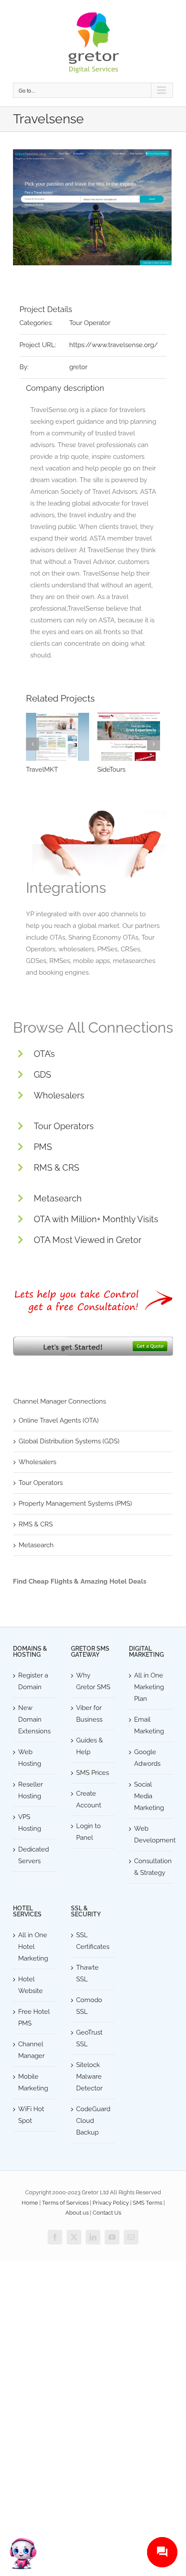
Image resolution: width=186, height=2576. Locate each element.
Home (30, 2203)
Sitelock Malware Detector (89, 2077)
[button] (32, 744)
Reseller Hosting (30, 1790)
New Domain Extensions (34, 1719)
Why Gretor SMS (93, 1681)
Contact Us (107, 2213)
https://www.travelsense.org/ (114, 345)
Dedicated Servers (34, 1855)
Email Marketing (149, 1725)
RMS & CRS (56, 1168)
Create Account (89, 1799)
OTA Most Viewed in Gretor (88, 1240)
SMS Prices (93, 1773)
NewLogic (113, 770)
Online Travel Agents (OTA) (59, 1420)
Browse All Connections (93, 1027)
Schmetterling (47, 770)
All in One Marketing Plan (149, 1687)
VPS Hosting (30, 1823)
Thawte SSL (87, 1973)
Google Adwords (147, 1758)
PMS (43, 1147)
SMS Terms (148, 2203)
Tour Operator (90, 323)
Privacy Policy (111, 2203)
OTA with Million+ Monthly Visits (96, 1219)
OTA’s (44, 1054)
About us (77, 2213)
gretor (78, 367)
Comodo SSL (89, 2006)
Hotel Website (30, 1985)
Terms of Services (65, 2203)
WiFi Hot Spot (31, 2115)
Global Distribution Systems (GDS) (69, 1441)
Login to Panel (88, 1832)
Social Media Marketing (149, 1796)
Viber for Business (89, 1714)
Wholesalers (59, 1095)
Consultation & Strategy (151, 1867)
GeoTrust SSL (89, 2038)
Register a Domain (33, 1681)
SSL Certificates (93, 1941)
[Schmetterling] (58, 737)
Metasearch (58, 1198)
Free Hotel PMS (34, 2017)
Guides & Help (90, 1746)
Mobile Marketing (33, 2082)
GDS (42, 1075)
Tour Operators (64, 1126)
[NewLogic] (129, 737)
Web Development (151, 1834)
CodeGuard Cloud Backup (93, 2121)
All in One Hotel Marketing (33, 1947)
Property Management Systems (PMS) (75, 1504)
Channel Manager (31, 2050)
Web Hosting (30, 1758)
